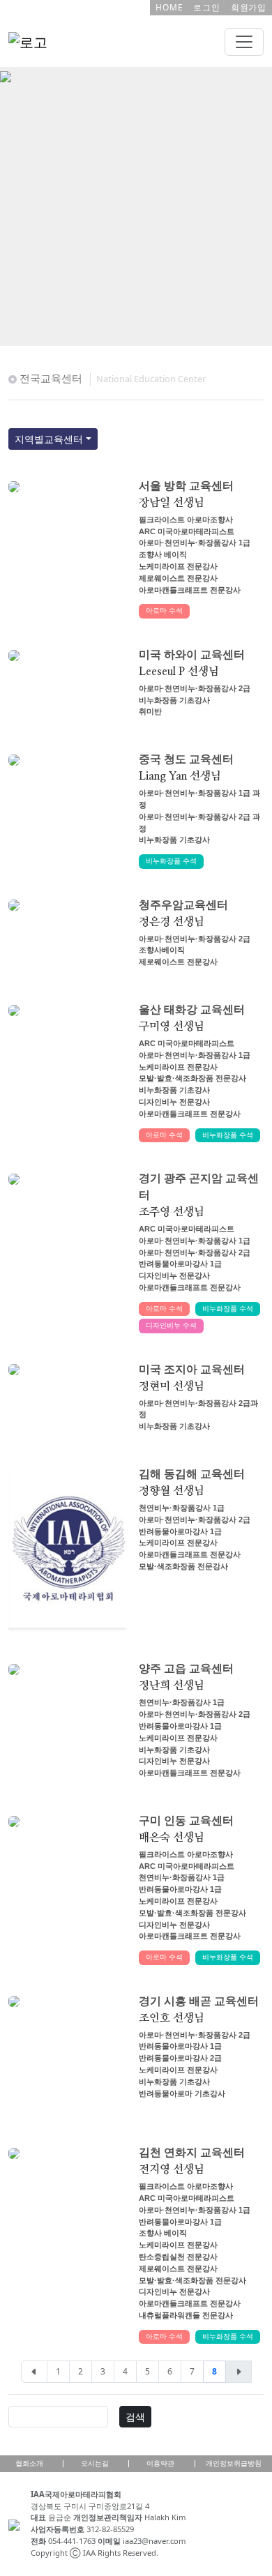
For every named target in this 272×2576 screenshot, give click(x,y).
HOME (169, 7)
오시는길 (95, 2463)
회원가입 (249, 7)
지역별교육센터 (49, 439)
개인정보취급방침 (234, 2463)
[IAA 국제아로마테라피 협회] (6, 75)
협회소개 (29, 2463)
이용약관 (160, 2463)
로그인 (206, 7)
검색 (135, 2417)
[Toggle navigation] (244, 42)
